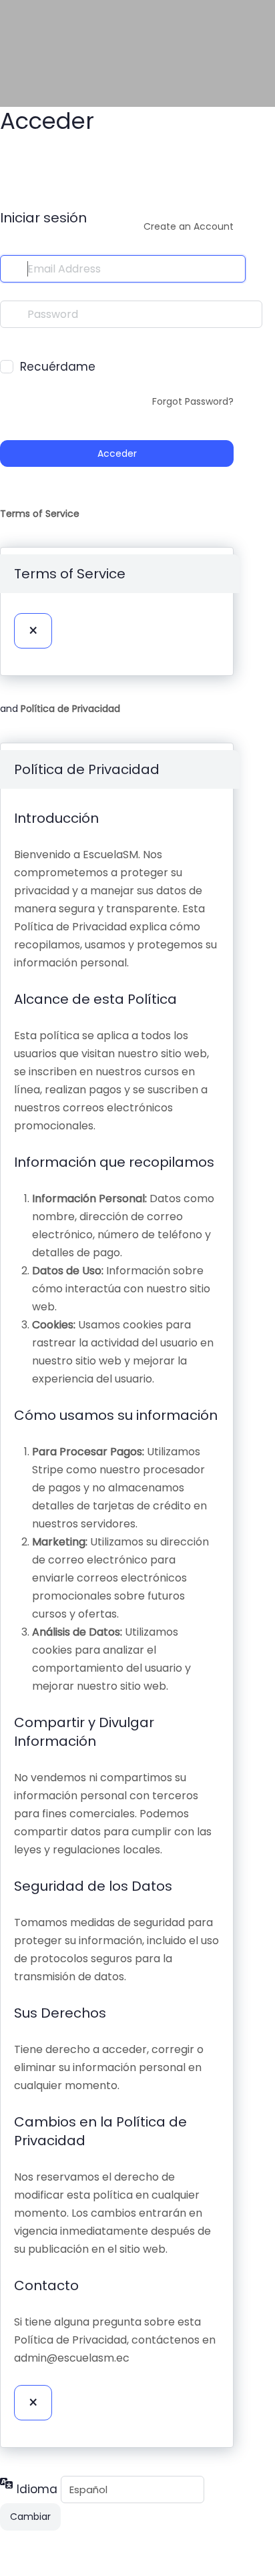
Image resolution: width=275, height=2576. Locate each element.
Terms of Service (40, 514)
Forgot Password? (193, 401)
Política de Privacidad (70, 709)
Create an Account (189, 226)
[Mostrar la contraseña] (9, 341)
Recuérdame (58, 367)
